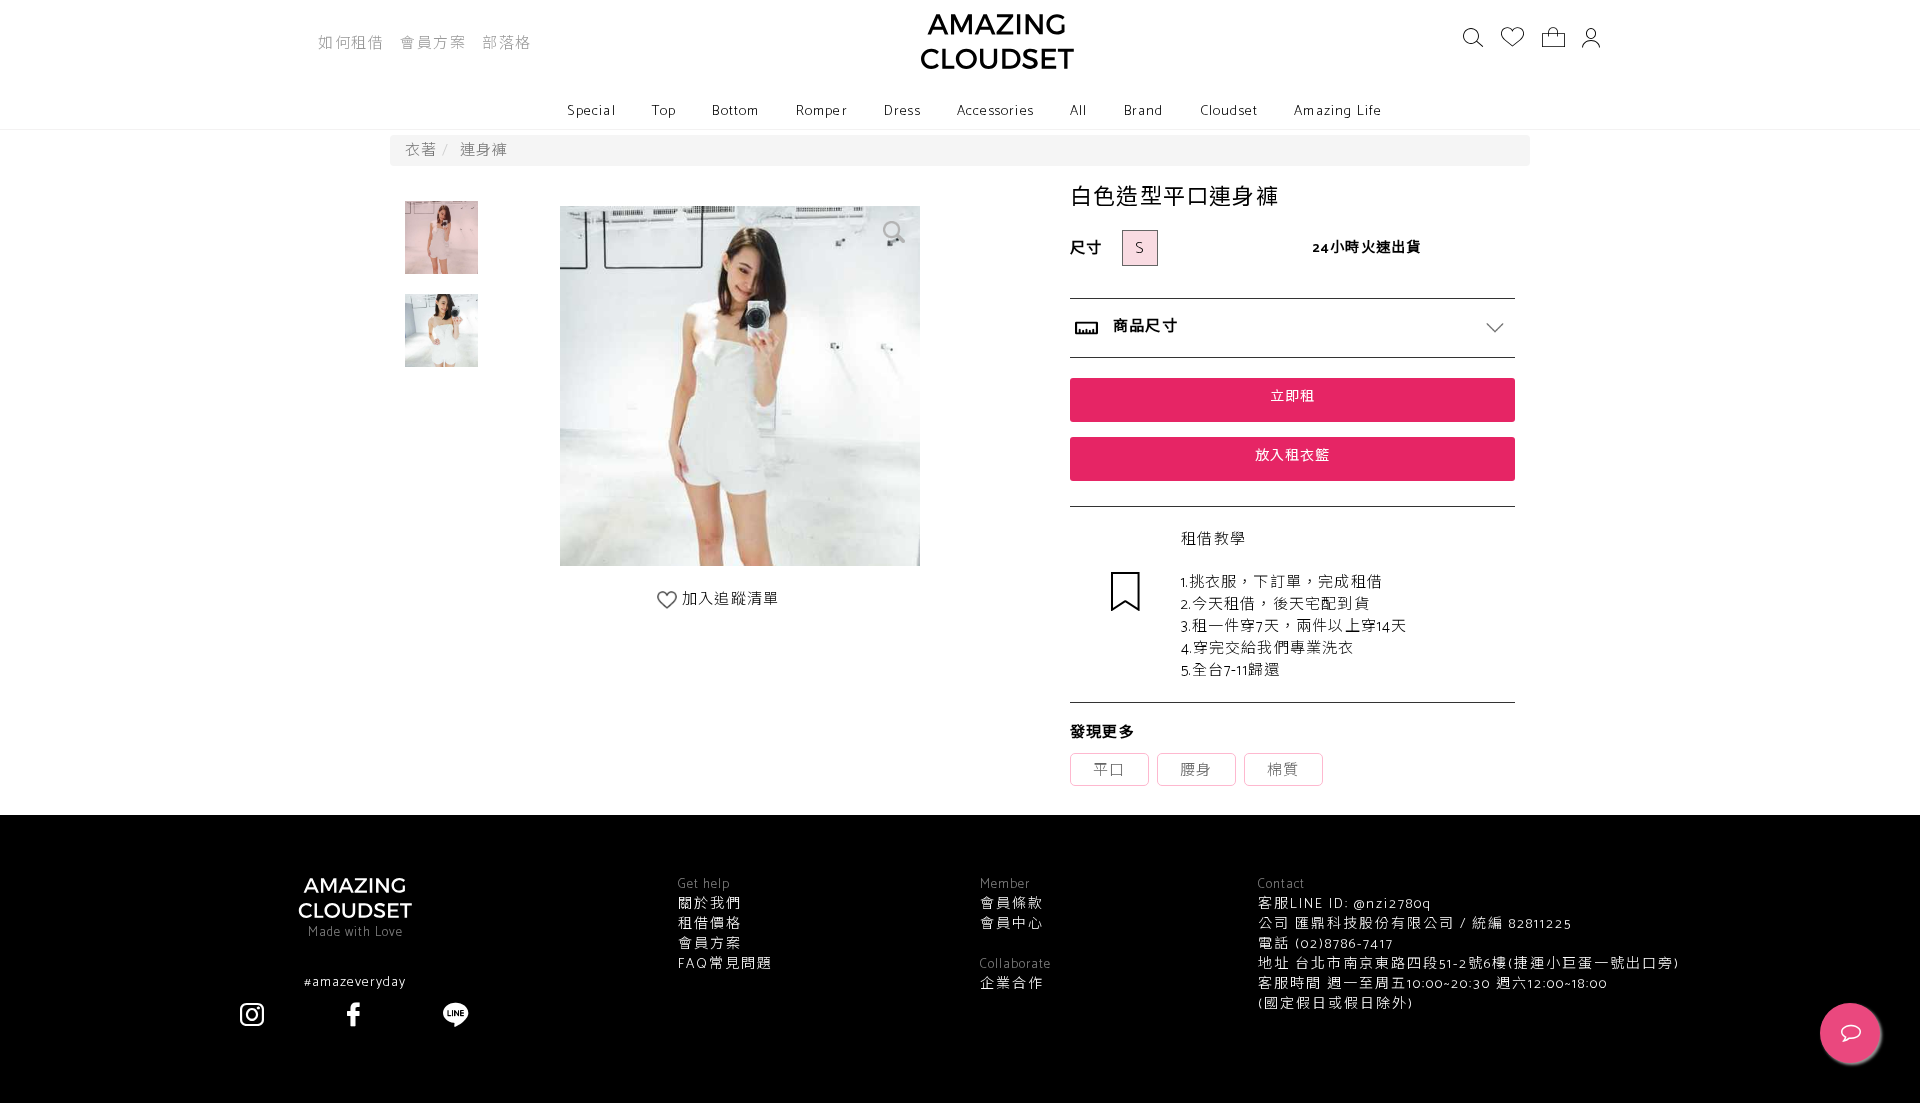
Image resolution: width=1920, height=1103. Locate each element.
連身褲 (484, 150)
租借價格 (710, 925)
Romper (822, 111)
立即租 (1292, 397)
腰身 (1196, 770)
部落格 (507, 43)
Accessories (995, 111)
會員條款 (1012, 905)
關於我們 (710, 905)
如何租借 (351, 43)
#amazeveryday (355, 983)
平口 (1109, 770)
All (1079, 111)
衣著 (421, 150)
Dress (902, 111)
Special (591, 111)
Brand (1144, 111)
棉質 (1283, 770)
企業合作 (1012, 985)
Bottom (735, 111)
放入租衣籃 (1292, 456)
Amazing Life (1338, 111)
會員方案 (433, 43)
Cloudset (1229, 111)
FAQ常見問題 (725, 965)
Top (664, 111)
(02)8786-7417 (1342, 944)
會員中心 (1012, 925)
